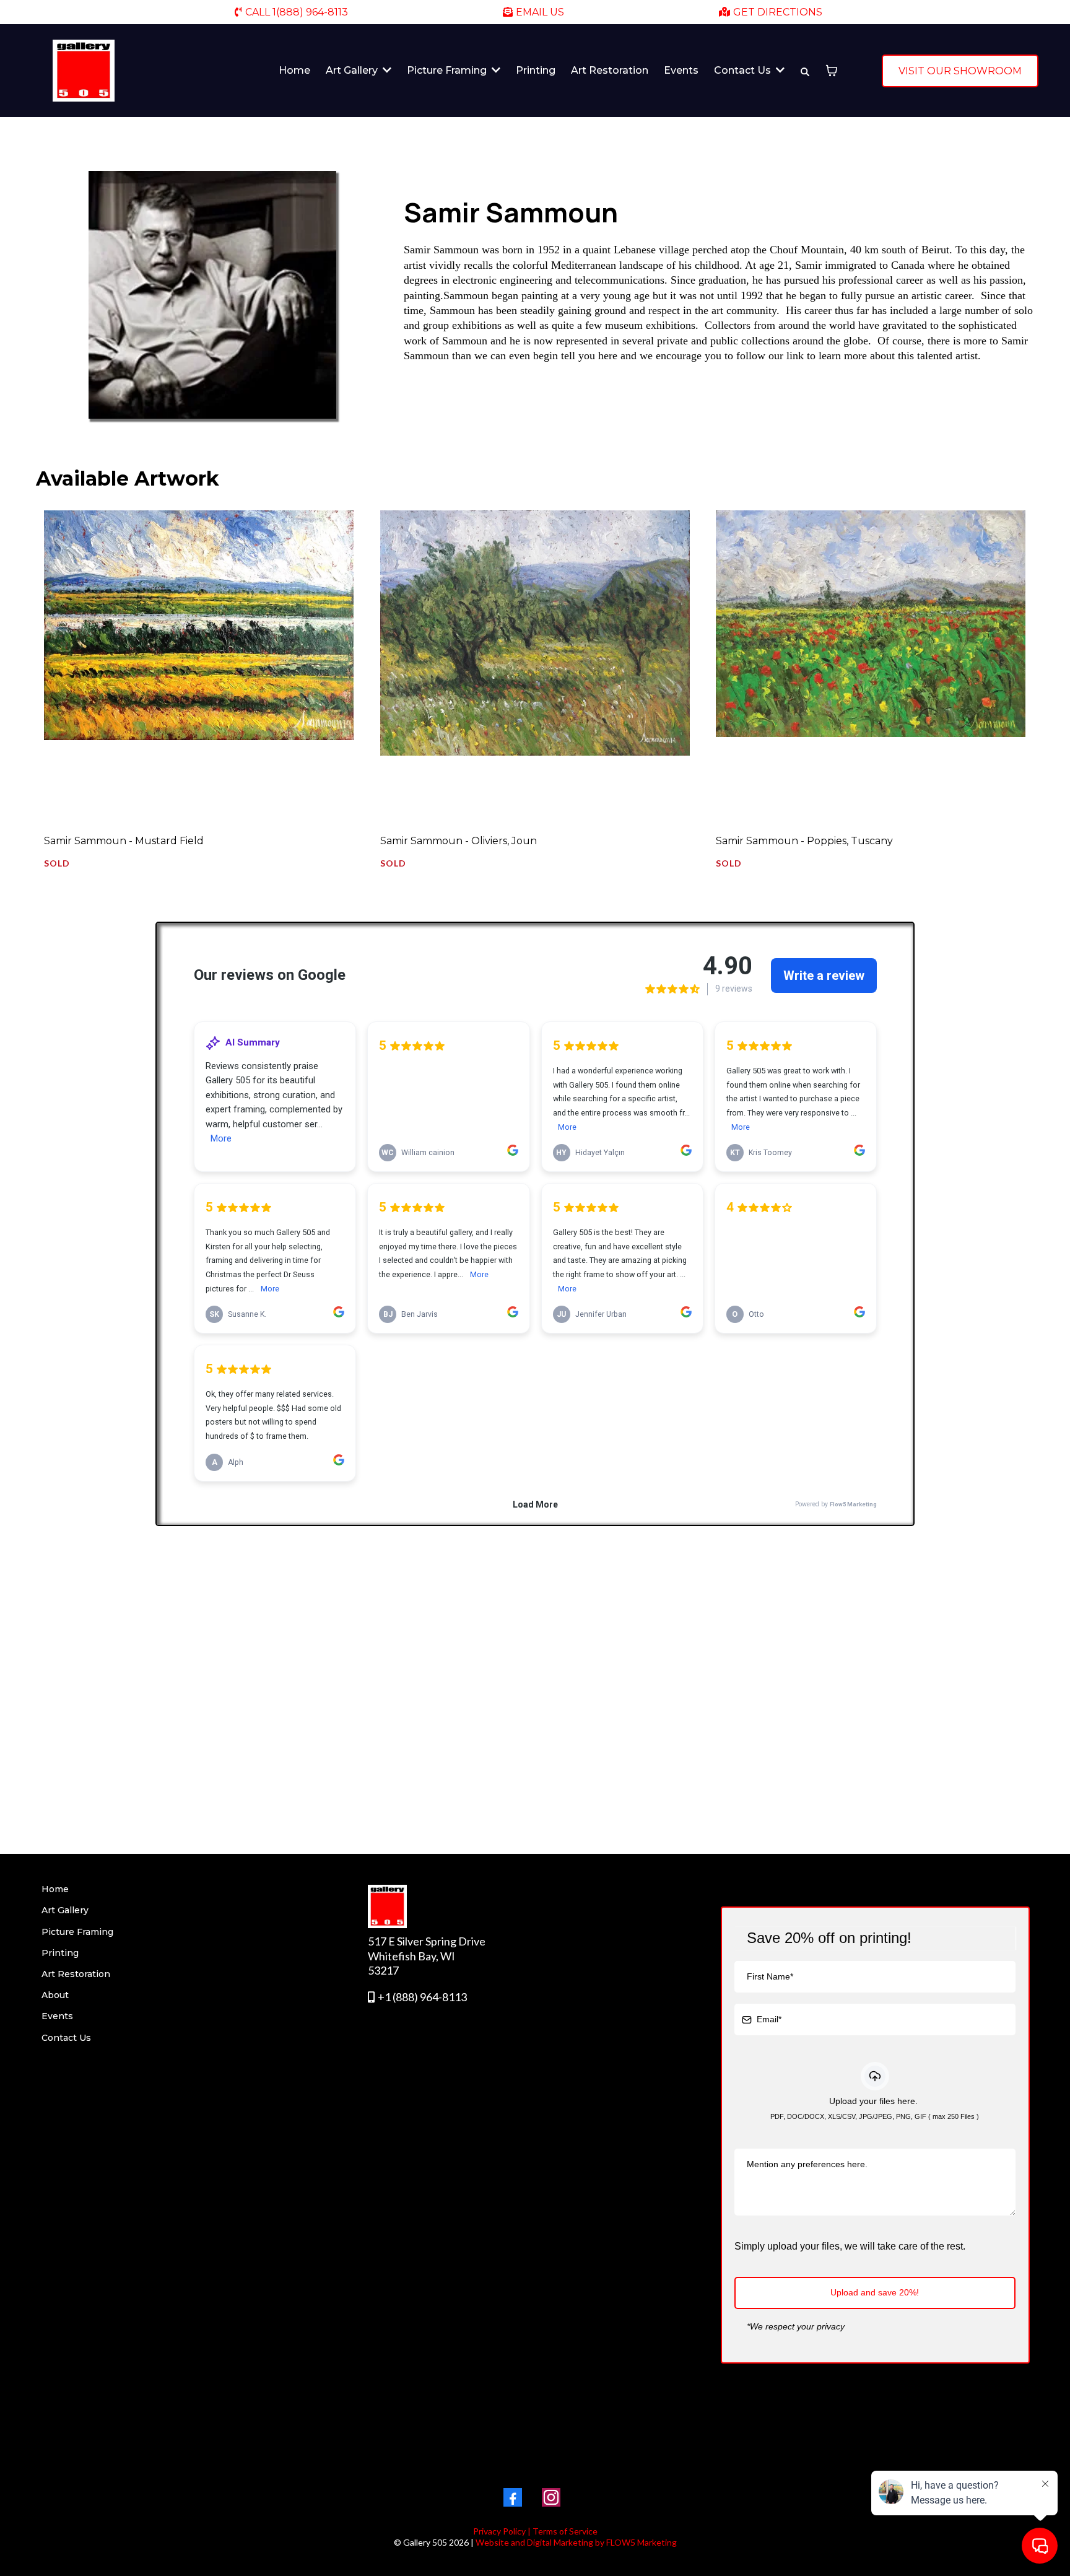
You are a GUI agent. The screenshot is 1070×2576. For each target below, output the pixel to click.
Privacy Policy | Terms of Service (535, 2531)
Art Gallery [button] (353, 70)
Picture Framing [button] (448, 70)
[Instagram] (551, 2497)
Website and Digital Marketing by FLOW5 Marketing (576, 2542)
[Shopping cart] (832, 71)
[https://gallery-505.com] (84, 71)
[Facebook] (513, 2497)
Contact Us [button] (744, 70)
